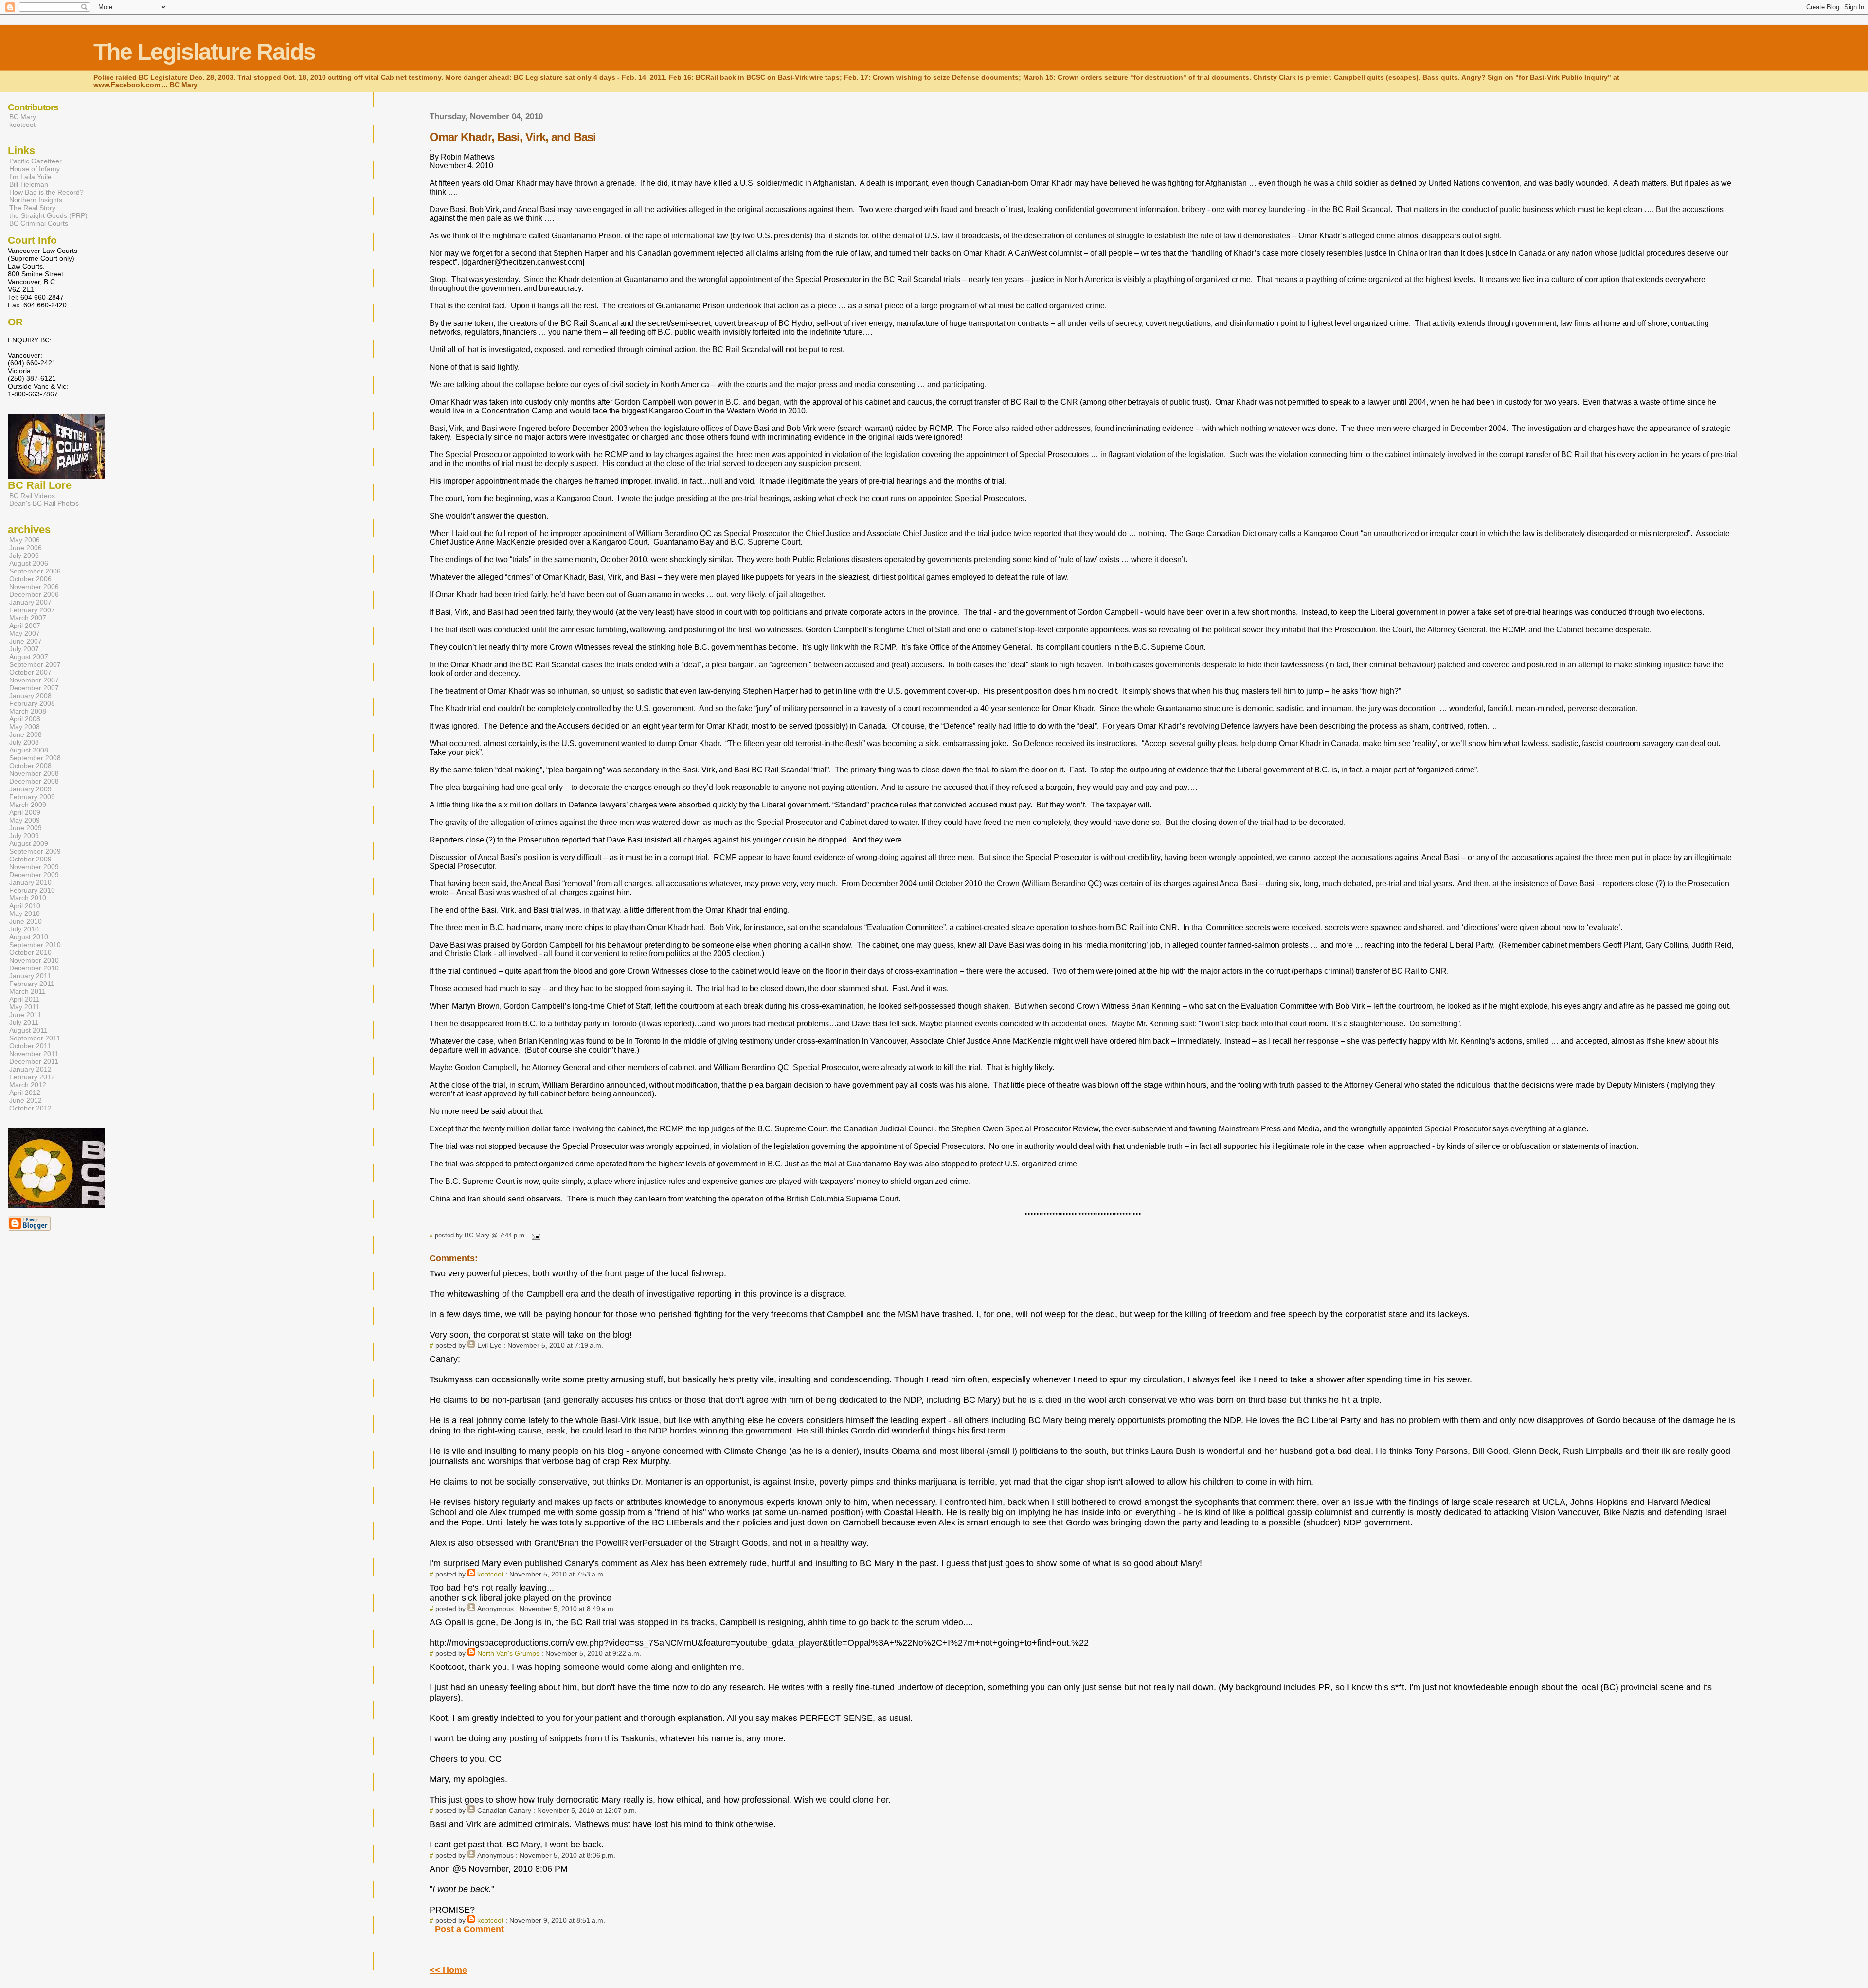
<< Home (448, 1970)
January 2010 (30, 882)
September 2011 (35, 1038)
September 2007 (35, 664)
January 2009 (30, 789)
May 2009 (25, 820)
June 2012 (26, 1100)
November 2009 (34, 867)
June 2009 (26, 828)
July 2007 (24, 649)
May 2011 (24, 1007)
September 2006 (35, 571)
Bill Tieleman (29, 184)
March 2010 (28, 898)
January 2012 (30, 1069)
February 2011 (32, 984)
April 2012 (25, 1093)
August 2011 (28, 1030)
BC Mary (23, 117)
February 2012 (32, 1077)
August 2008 (29, 750)
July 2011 (24, 1022)
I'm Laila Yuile (30, 177)
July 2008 (24, 742)
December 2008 (34, 781)
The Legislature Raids (204, 52)
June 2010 (26, 921)
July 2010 (24, 929)
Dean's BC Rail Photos (44, 503)
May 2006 (25, 540)
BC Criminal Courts (39, 223)
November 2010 (34, 960)
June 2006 (26, 548)
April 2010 (25, 906)
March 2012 (28, 1085)
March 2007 (28, 618)
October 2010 (30, 952)
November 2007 (34, 680)
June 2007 (26, 641)
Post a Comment (469, 1929)
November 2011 (34, 1054)
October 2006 (30, 579)
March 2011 (27, 991)
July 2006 (24, 555)
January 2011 (30, 976)
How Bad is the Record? (46, 192)
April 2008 (25, 719)
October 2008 (30, 766)
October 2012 (30, 1108)
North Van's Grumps (508, 1653)
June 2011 (25, 1015)
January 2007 (30, 602)
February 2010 (32, 890)
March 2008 (28, 711)
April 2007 (25, 626)
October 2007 (30, 672)
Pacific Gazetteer (36, 161)
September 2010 (35, 945)
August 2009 (29, 843)
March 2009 (28, 805)
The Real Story (32, 208)
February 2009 (32, 797)
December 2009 (34, 875)
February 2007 (32, 610)
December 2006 (34, 594)
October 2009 (30, 859)
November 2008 (34, 773)
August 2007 (29, 657)
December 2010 (34, 968)
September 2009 (35, 851)
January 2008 (30, 696)
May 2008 (25, 727)
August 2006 (29, 563)
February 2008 (32, 703)
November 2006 (34, 587)
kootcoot (490, 1574)
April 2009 (25, 812)
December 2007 (34, 688)
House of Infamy (35, 169)
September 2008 (35, 758)
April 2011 (25, 999)
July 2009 (24, 836)
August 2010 (29, 937)
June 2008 (26, 734)
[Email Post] (534, 1235)
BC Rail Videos (32, 496)
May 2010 (25, 913)
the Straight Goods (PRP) (48, 215)
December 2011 (34, 1061)
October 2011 (30, 1046)
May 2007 (25, 633)
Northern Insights (36, 200)
